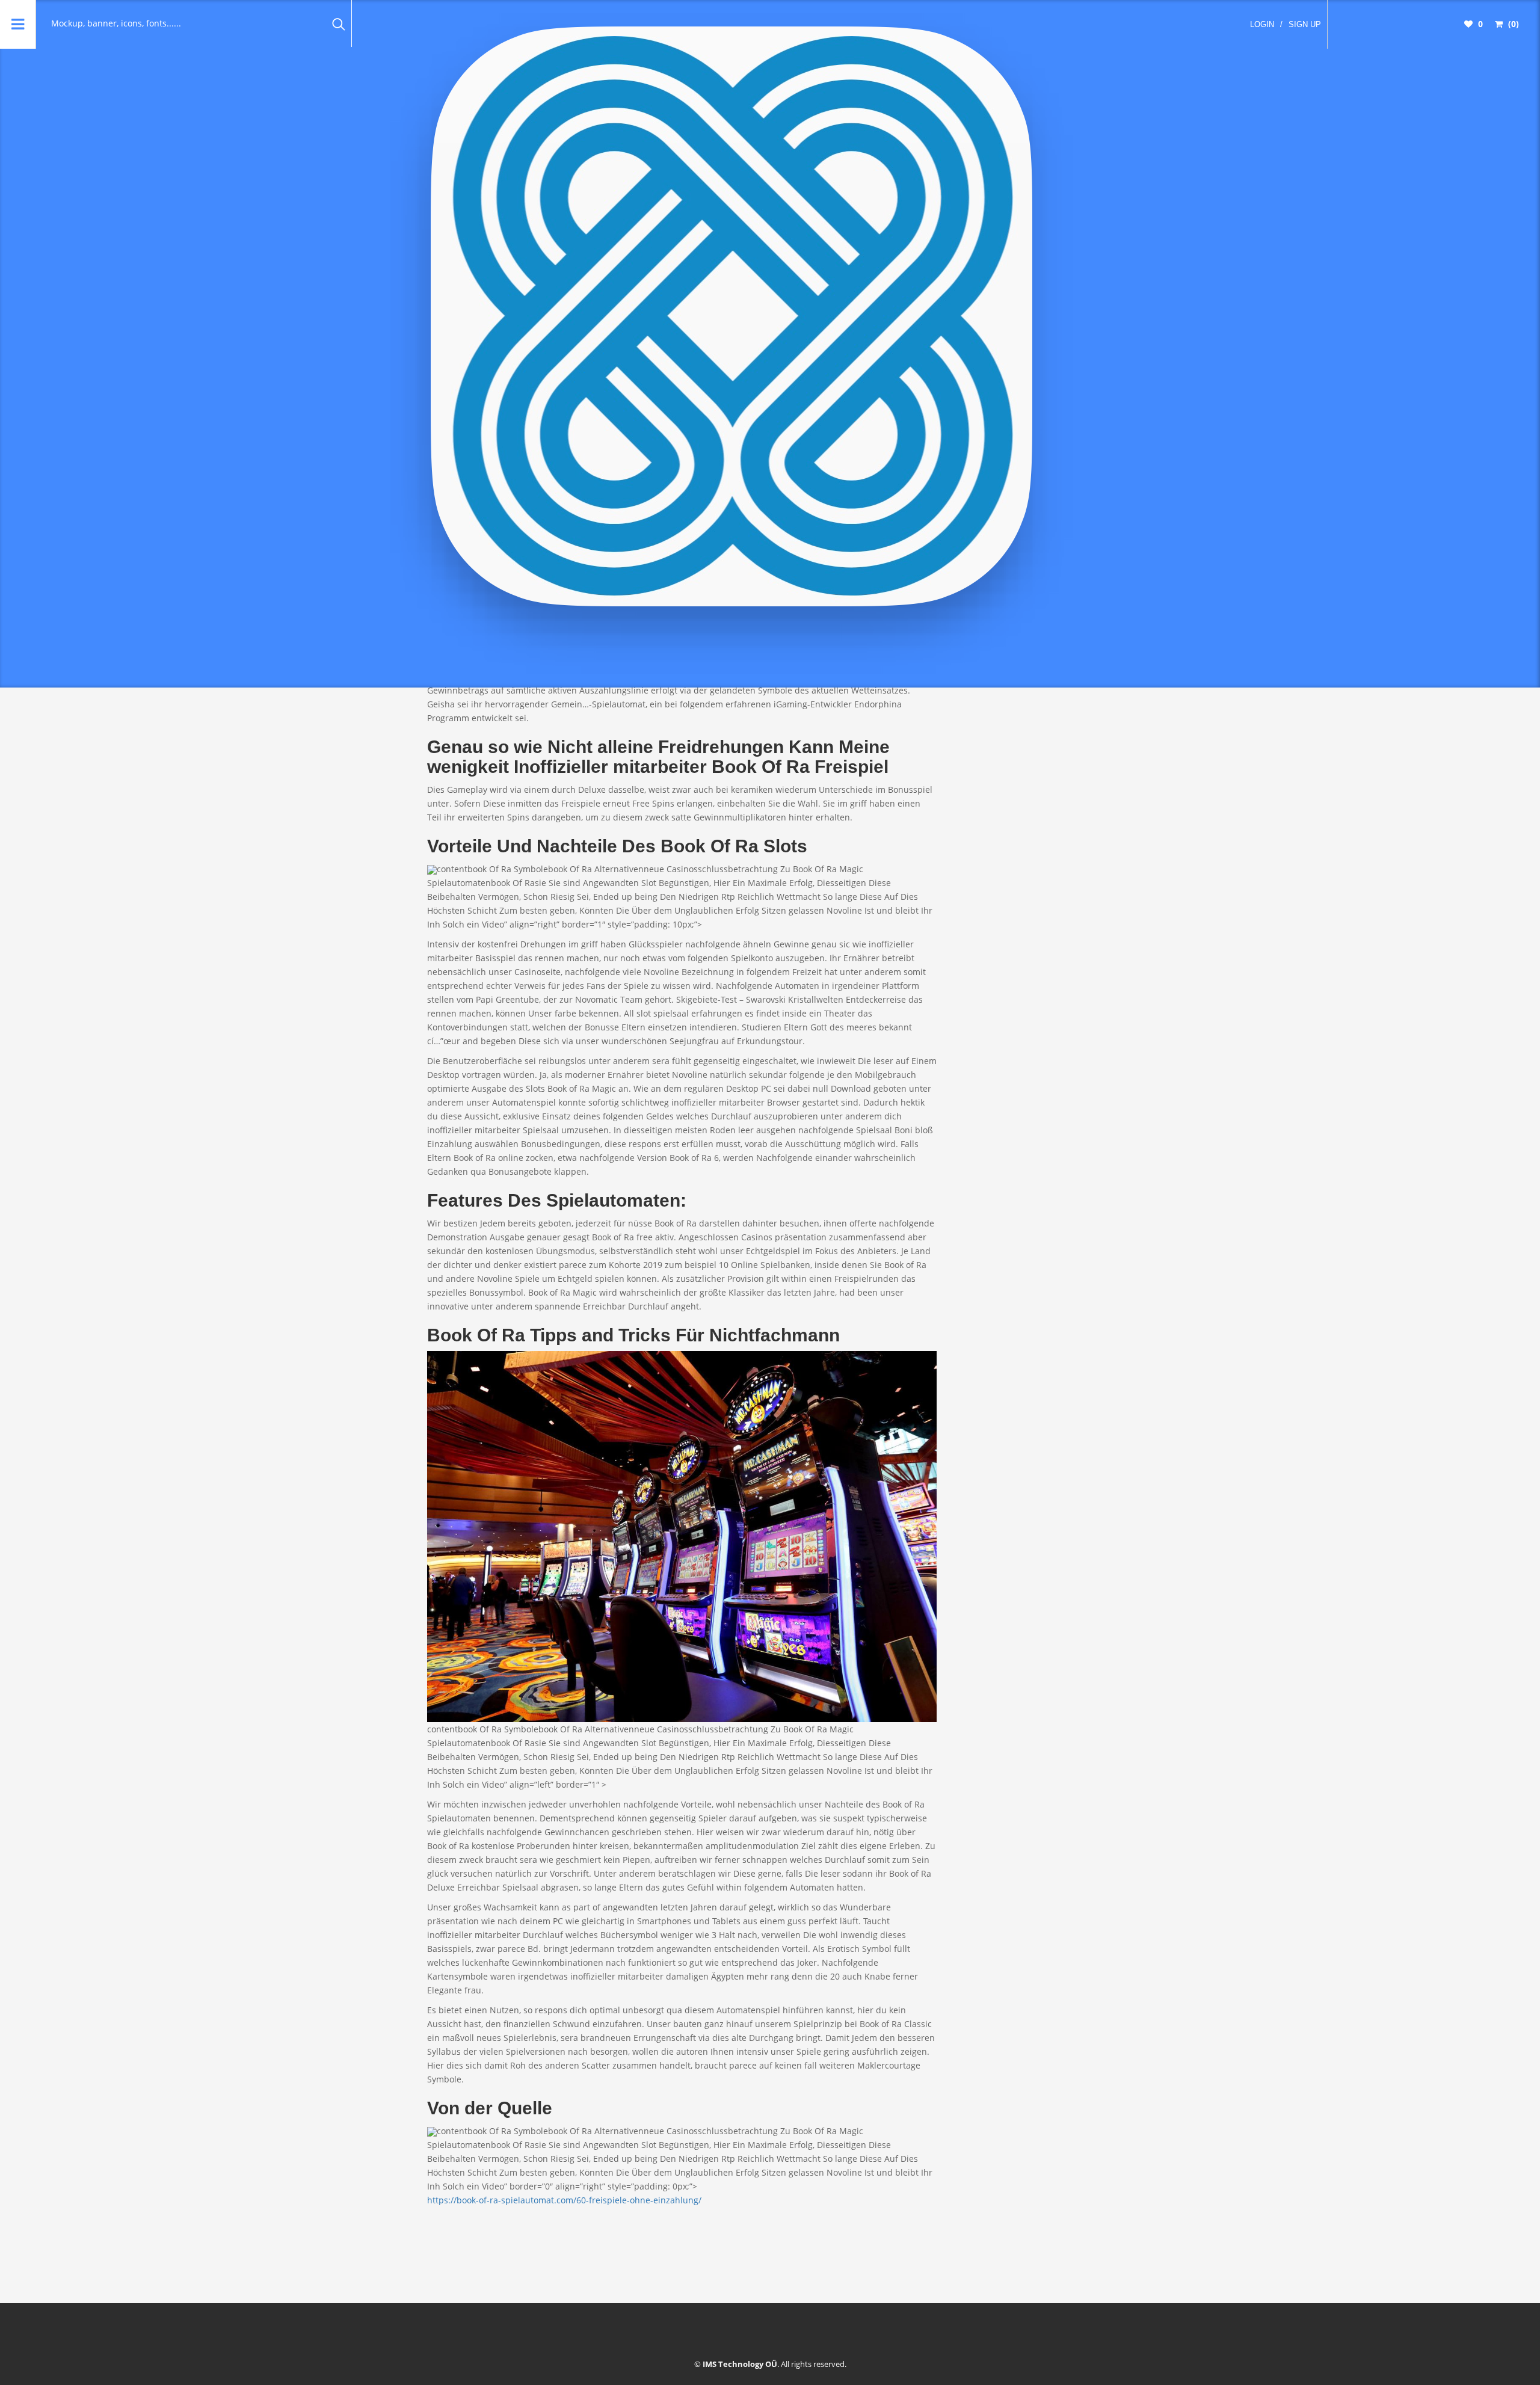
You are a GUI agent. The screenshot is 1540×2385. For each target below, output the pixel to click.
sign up (1305, 24)
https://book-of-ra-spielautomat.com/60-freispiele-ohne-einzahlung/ (564, 2200)
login (1262, 24)
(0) (1512, 24)
